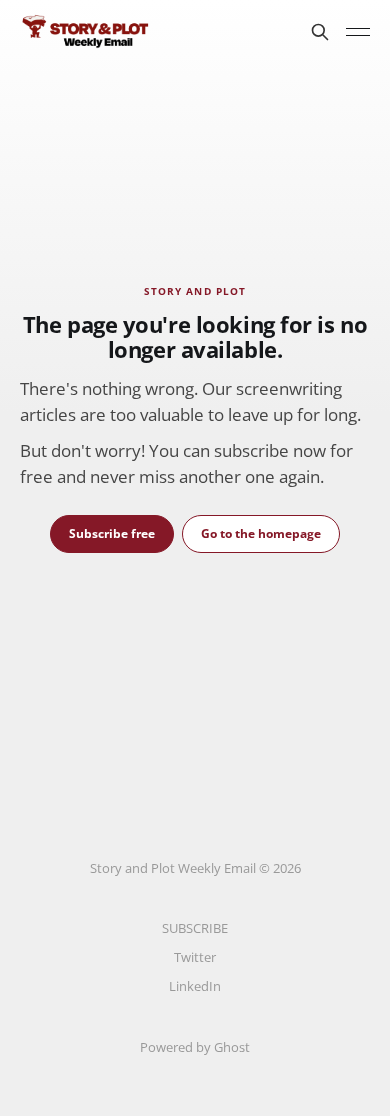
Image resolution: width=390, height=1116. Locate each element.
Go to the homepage (261, 533)
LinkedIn (195, 986)
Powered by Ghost (195, 1047)
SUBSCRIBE (195, 928)
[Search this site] (320, 32)
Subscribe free (112, 533)
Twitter (195, 957)
